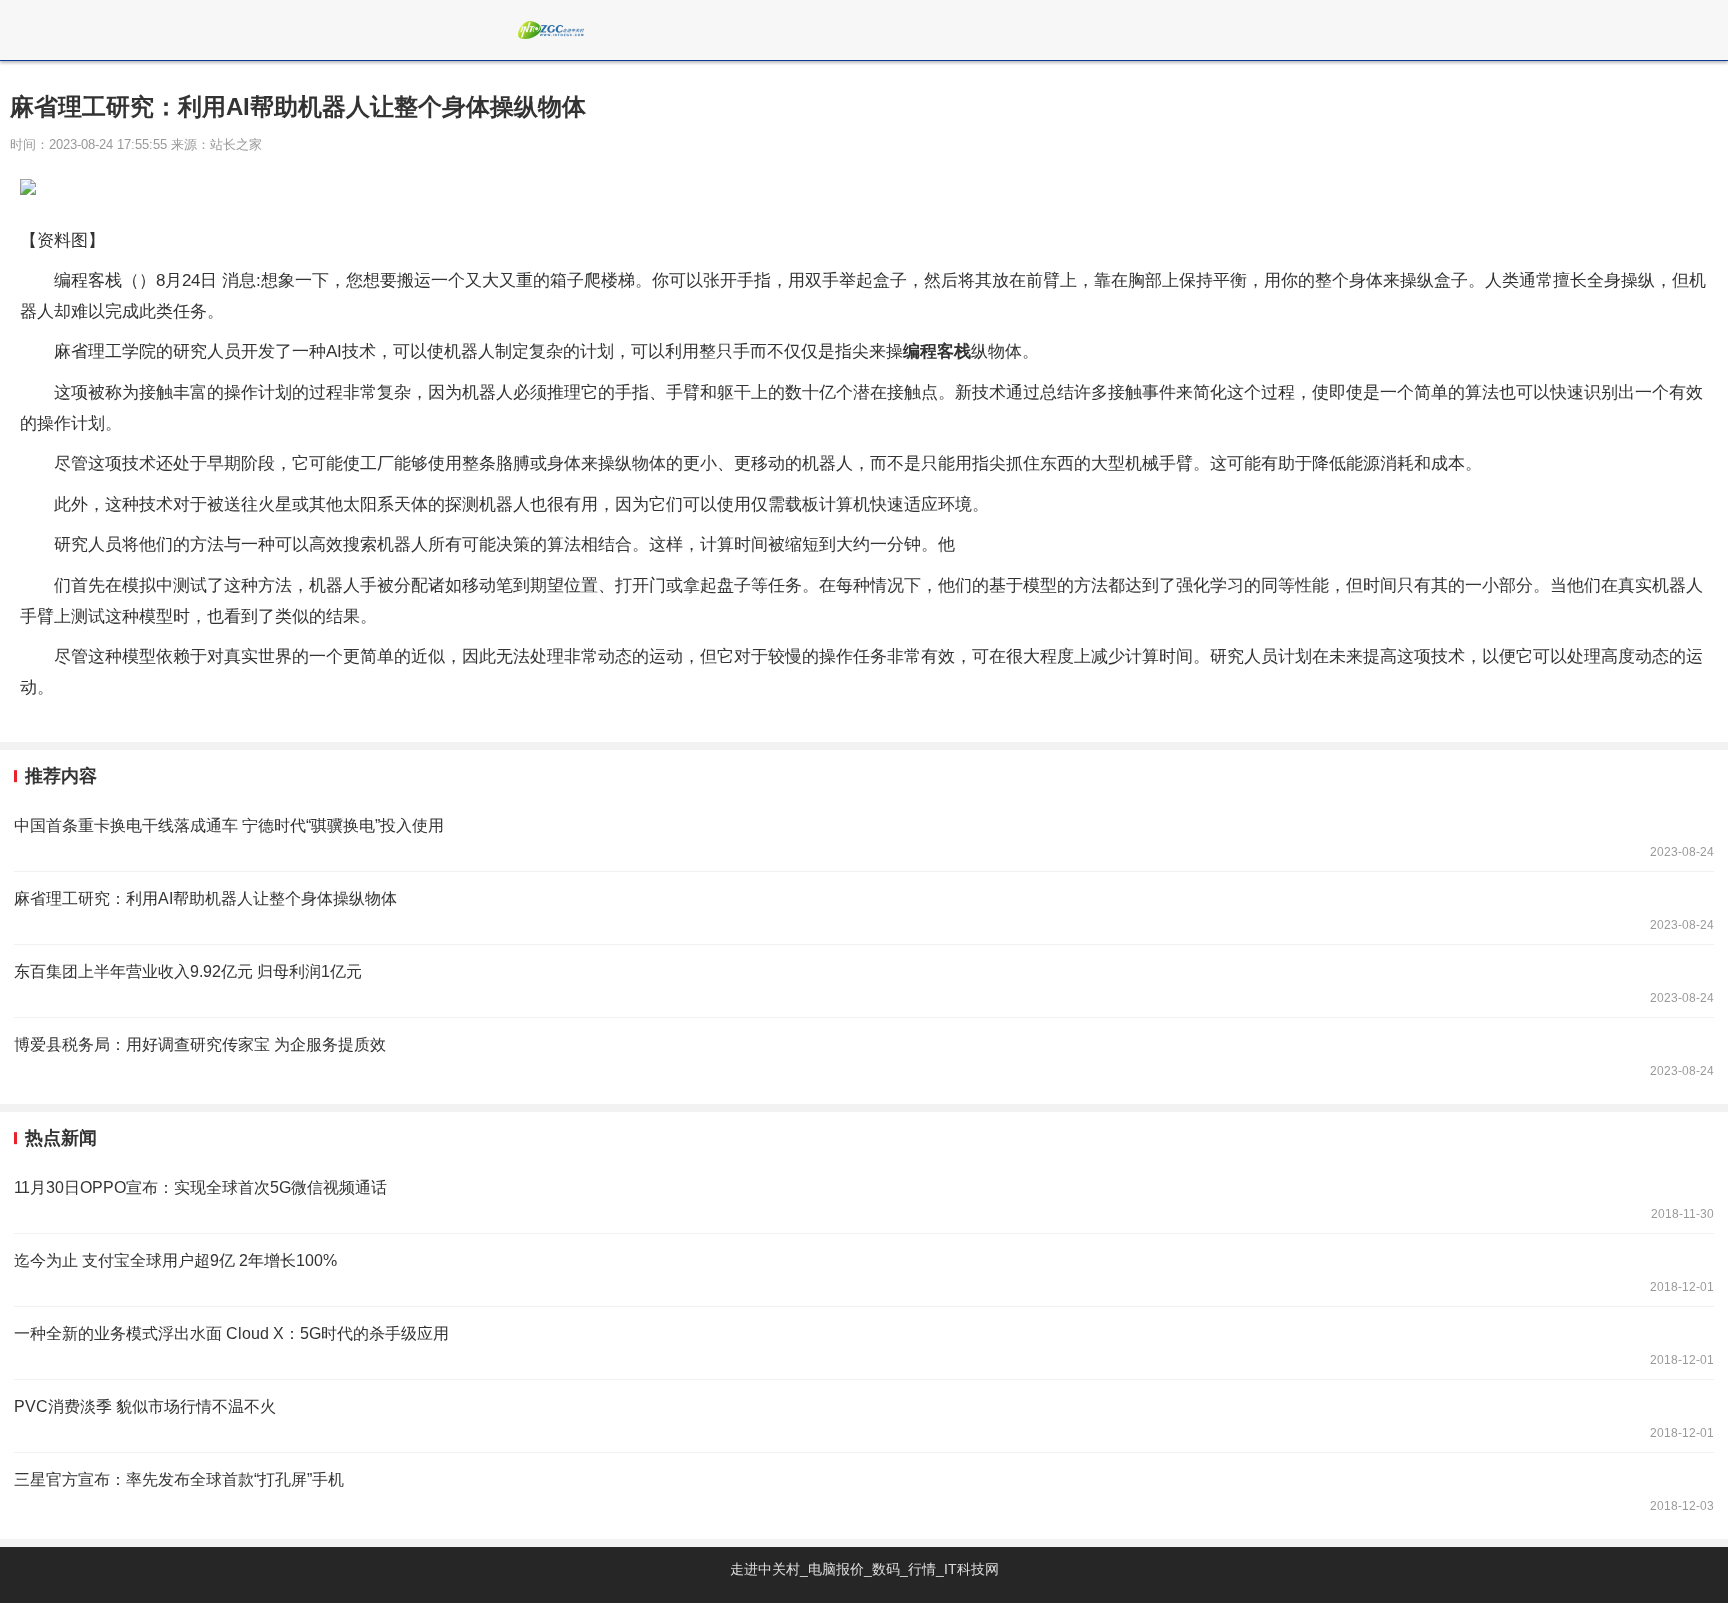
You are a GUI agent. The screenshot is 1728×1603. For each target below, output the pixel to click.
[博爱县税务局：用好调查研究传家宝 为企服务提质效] (864, 1054)
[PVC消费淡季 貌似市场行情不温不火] (864, 1416)
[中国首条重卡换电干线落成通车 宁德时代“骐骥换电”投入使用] (864, 835)
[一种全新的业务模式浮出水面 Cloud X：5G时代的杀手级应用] (864, 1343)
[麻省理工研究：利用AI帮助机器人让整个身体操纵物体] (864, 908)
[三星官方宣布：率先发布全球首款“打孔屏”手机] (864, 1489)
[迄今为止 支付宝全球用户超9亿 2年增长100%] (864, 1270)
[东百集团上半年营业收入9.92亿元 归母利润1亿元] (864, 981)
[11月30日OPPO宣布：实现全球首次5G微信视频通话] (864, 1197)
